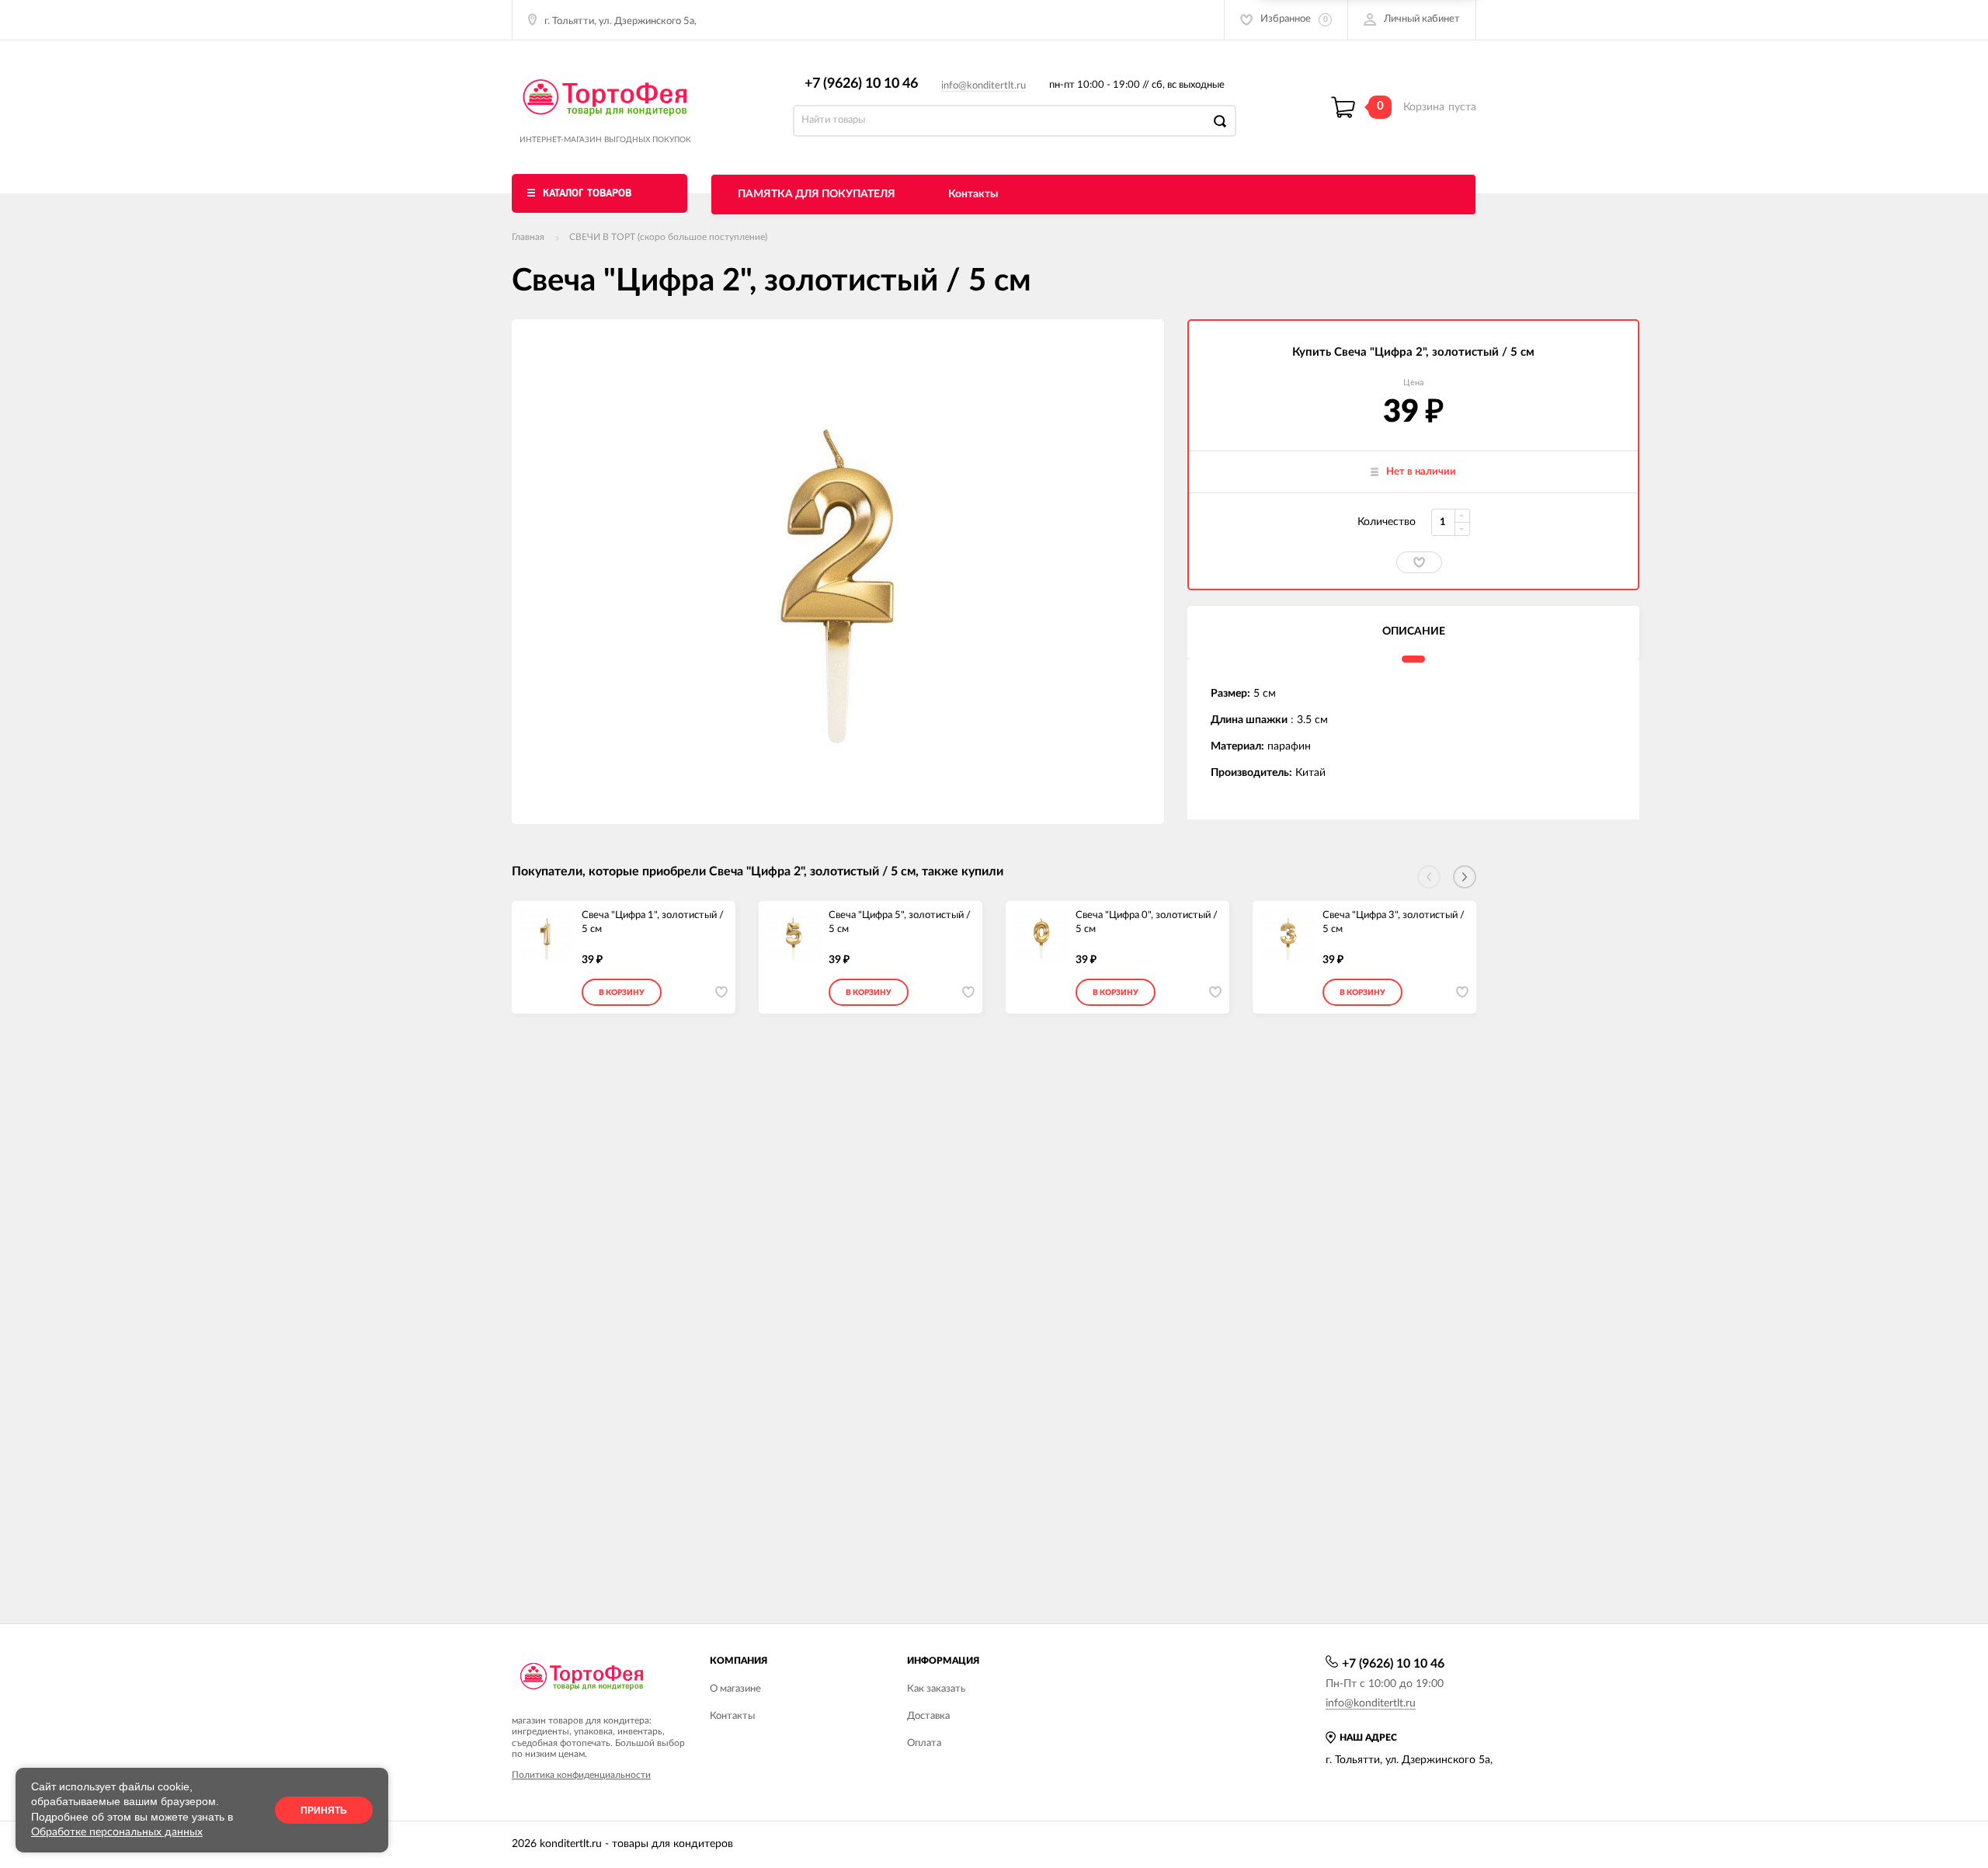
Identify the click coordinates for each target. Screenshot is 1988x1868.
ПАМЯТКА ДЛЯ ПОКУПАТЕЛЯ (817, 194)
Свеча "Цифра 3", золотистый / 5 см (1394, 923)
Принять (324, 1811)
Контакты (973, 194)
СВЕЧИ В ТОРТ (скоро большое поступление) (668, 237)
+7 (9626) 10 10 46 (861, 84)
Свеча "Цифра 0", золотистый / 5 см (1147, 923)
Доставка (928, 1716)
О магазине (735, 1689)
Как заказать (936, 1689)
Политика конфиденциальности (581, 1775)
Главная (528, 237)
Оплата (924, 1743)
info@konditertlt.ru (984, 86)
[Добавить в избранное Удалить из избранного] (1419, 562)
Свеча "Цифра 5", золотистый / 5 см (900, 923)
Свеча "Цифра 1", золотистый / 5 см (653, 923)
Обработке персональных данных (117, 1832)
